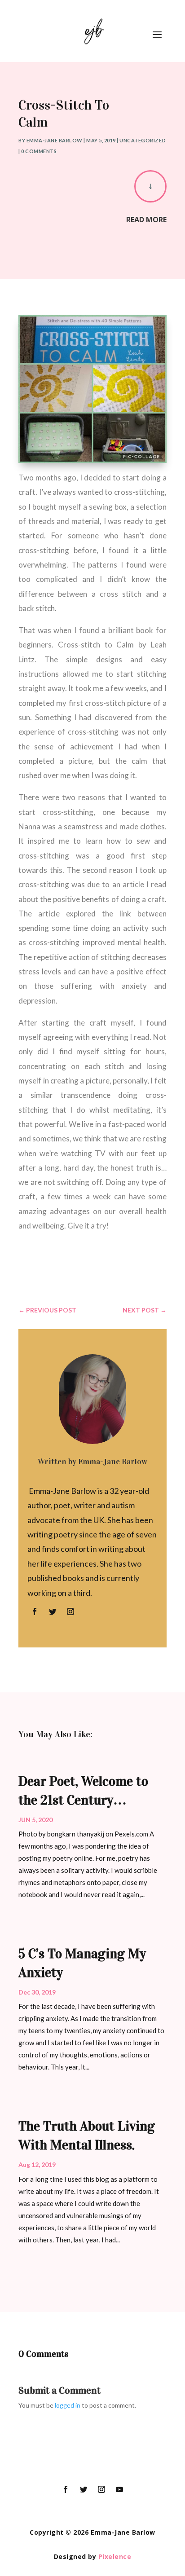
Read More (146, 220)
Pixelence (115, 2556)
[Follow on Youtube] (119, 2489)
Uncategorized (143, 140)
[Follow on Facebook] (35, 1612)
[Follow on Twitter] (53, 1612)
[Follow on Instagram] (70, 1612)
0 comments (39, 151)
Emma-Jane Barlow (55, 140)
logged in (68, 2405)
